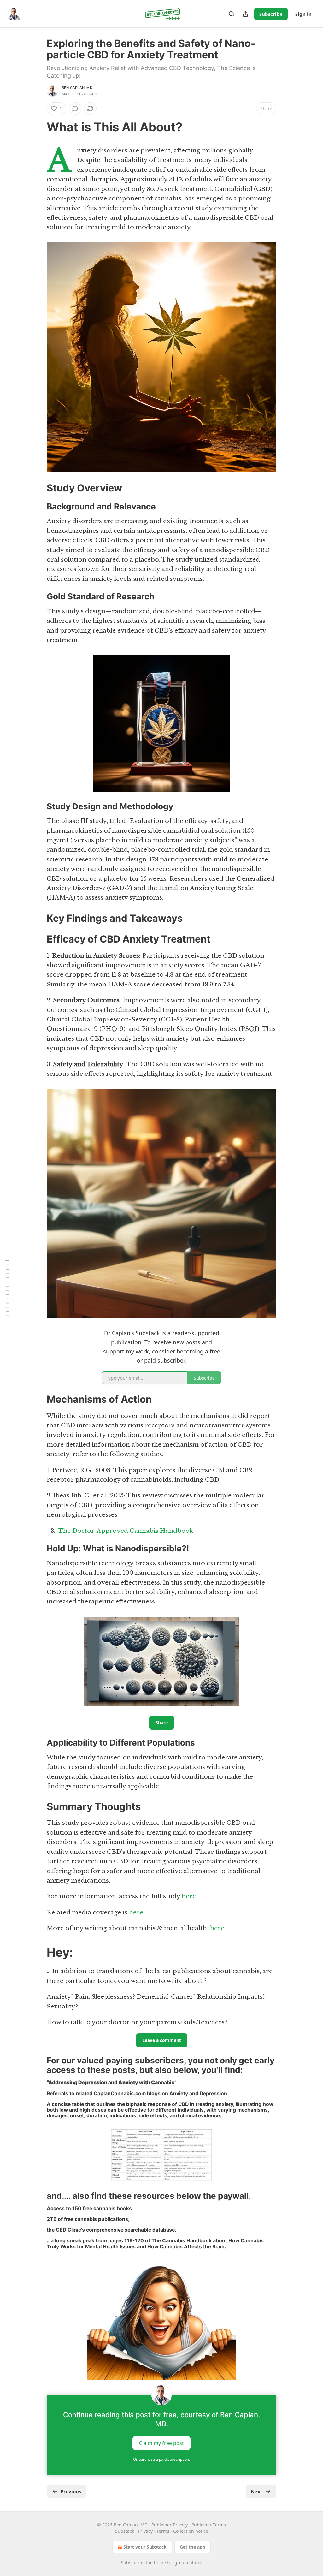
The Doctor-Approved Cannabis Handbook (126, 1531)
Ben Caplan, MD (77, 88)
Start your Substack (145, 2547)
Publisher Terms (209, 2525)
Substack (130, 2563)
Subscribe (271, 14)
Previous (71, 2491)
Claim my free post (161, 2443)
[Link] (38, 127)
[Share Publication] (245, 14)
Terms (163, 2531)
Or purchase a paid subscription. (161, 2459)
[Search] (232, 14)
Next (257, 2491)
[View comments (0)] (75, 109)
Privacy (145, 2531)
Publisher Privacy (170, 2525)
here (189, 1896)
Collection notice (191, 2531)
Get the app (193, 2547)
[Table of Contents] (7, 1288)
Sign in (303, 14)
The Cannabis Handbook (182, 2241)
